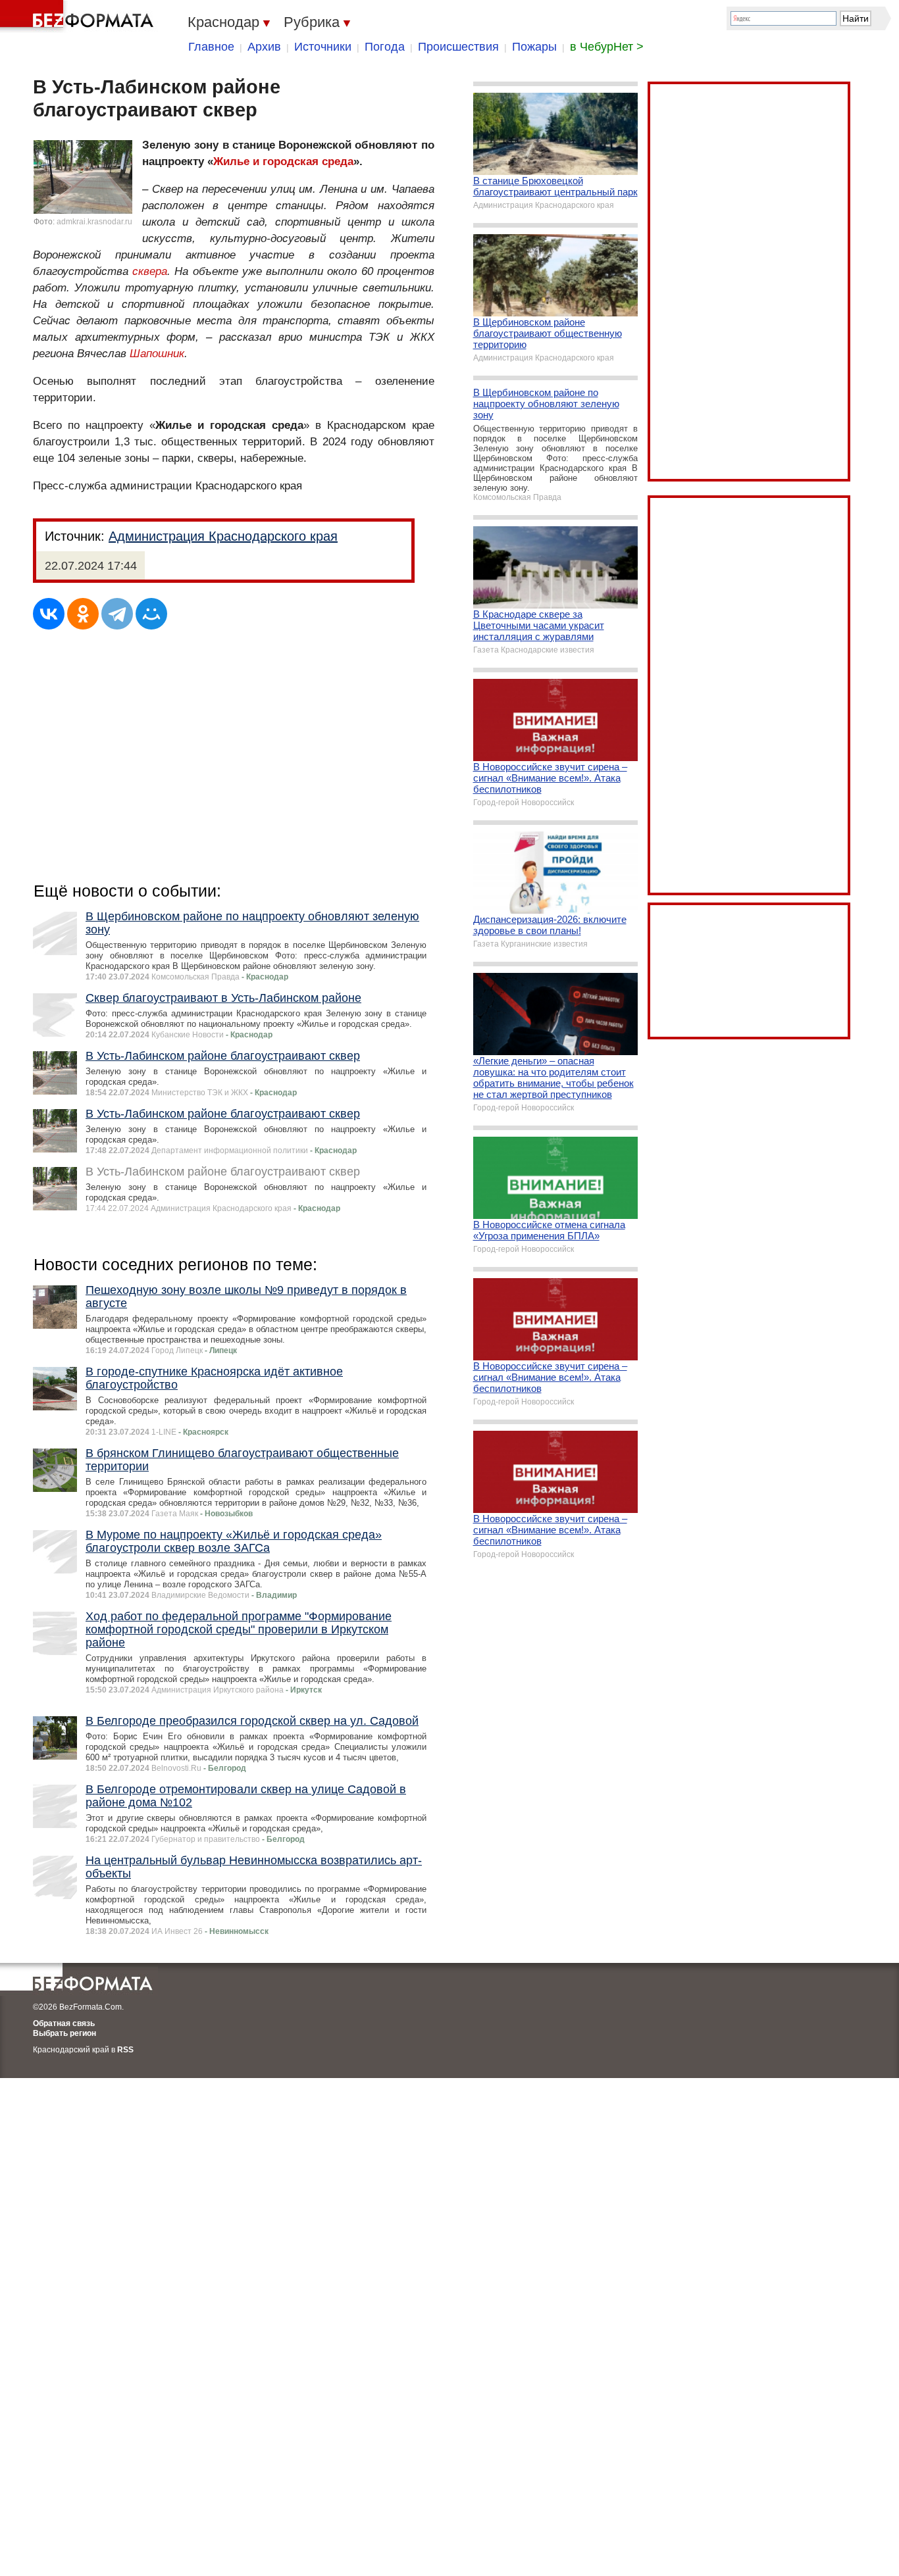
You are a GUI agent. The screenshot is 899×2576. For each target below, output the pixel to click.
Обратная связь (64, 2023)
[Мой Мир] (151, 614)
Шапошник (157, 354)
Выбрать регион (64, 2033)
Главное (211, 47)
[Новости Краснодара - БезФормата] (79, 16)
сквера (150, 271)
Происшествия (458, 47)
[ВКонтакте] (49, 614)
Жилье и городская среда (283, 161)
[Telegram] (117, 614)
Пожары (534, 47)
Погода (385, 47)
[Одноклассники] (83, 614)
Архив (264, 47)
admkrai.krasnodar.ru (94, 222)
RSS (125, 2050)
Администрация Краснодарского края (223, 536)
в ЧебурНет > (607, 47)
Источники (323, 47)
